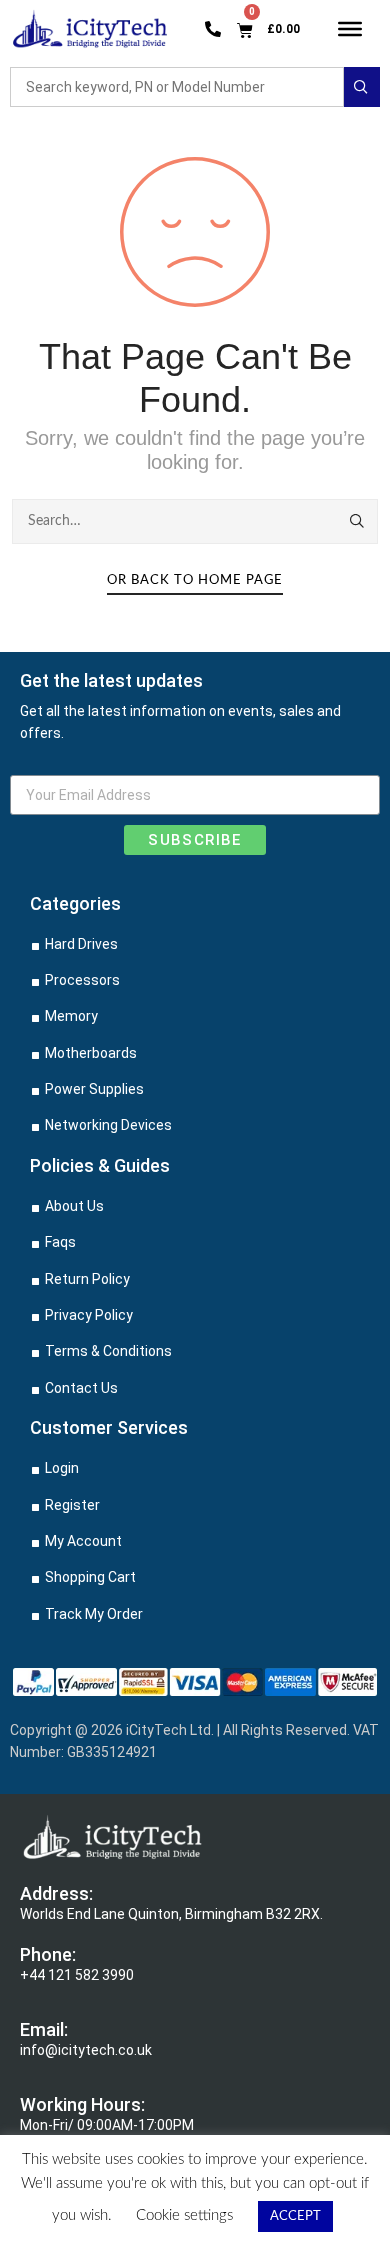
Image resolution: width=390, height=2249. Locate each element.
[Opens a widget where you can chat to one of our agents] (315, 2214)
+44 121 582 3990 (77, 1975)
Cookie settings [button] (184, 2215)
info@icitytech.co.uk (86, 2050)
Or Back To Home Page (195, 580)
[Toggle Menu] (350, 28)
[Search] (358, 521)
